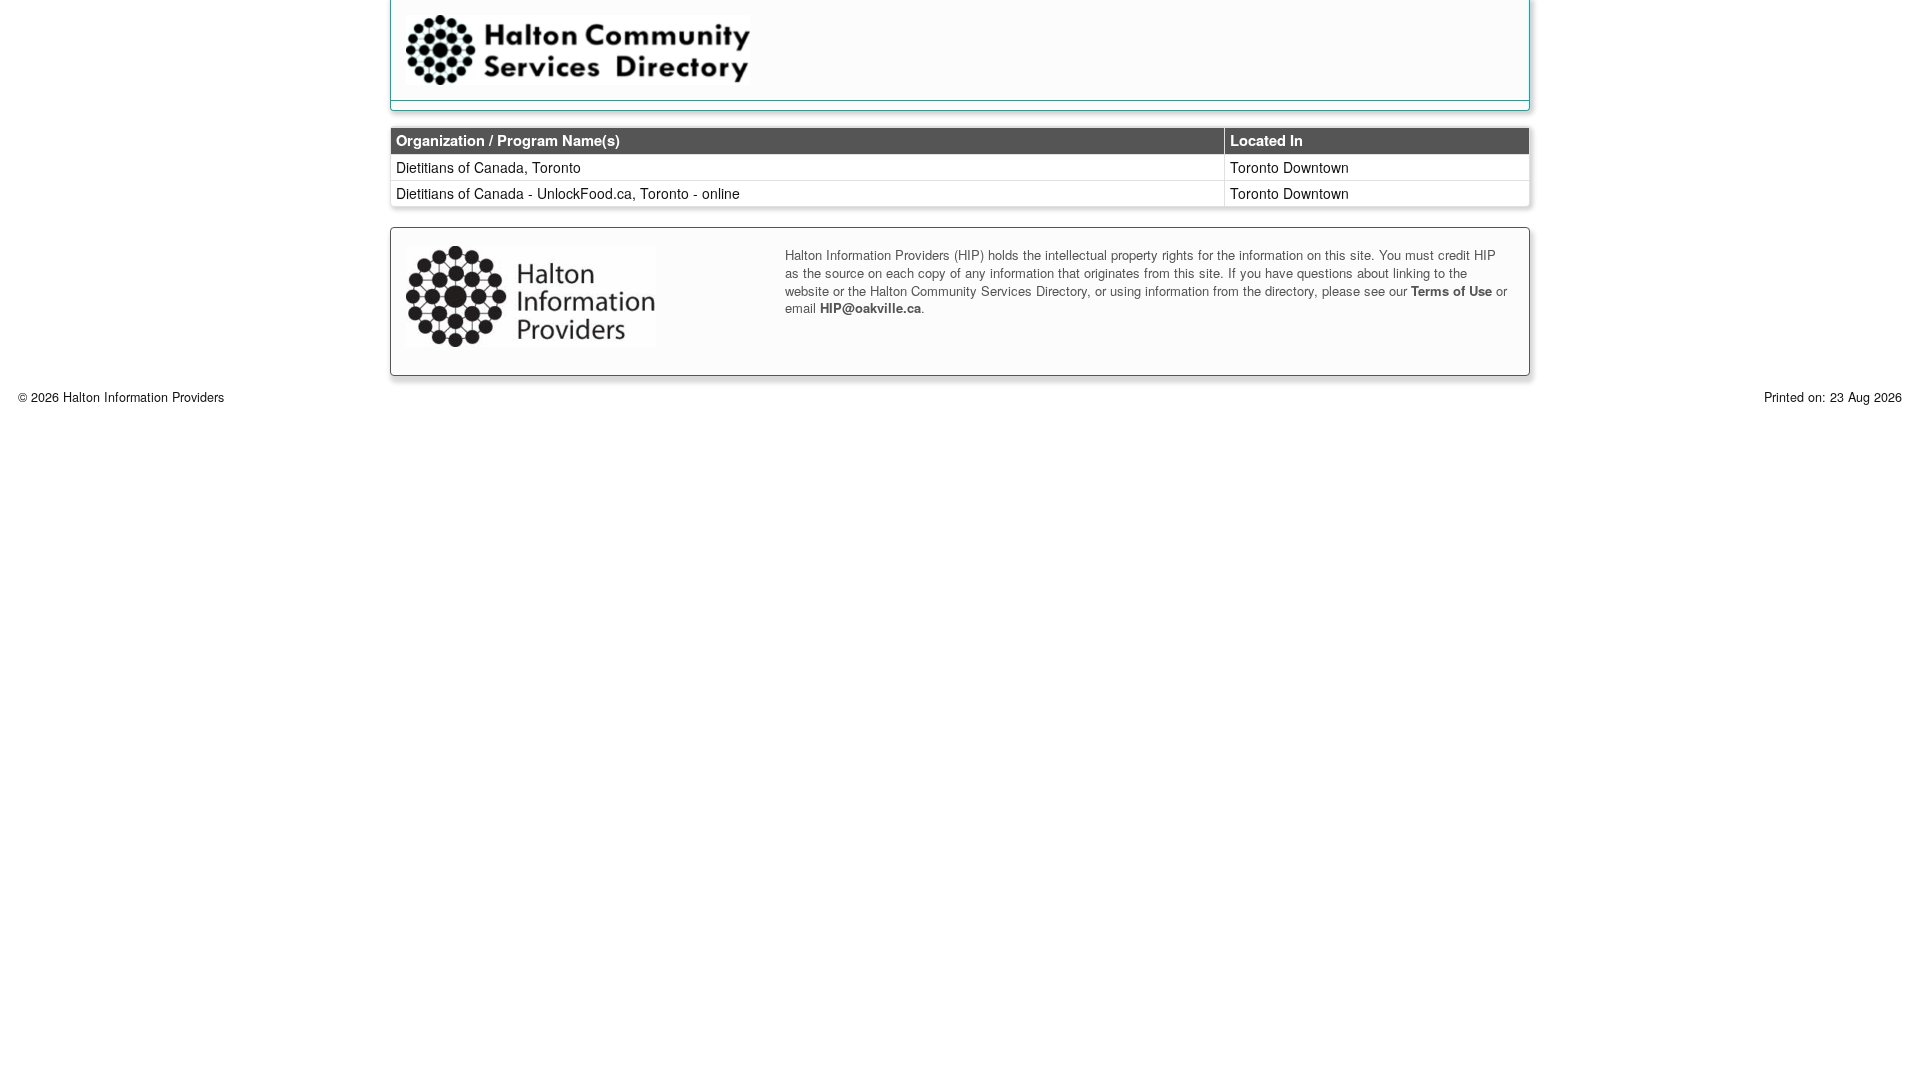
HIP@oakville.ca (870, 307)
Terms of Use (1451, 290)
